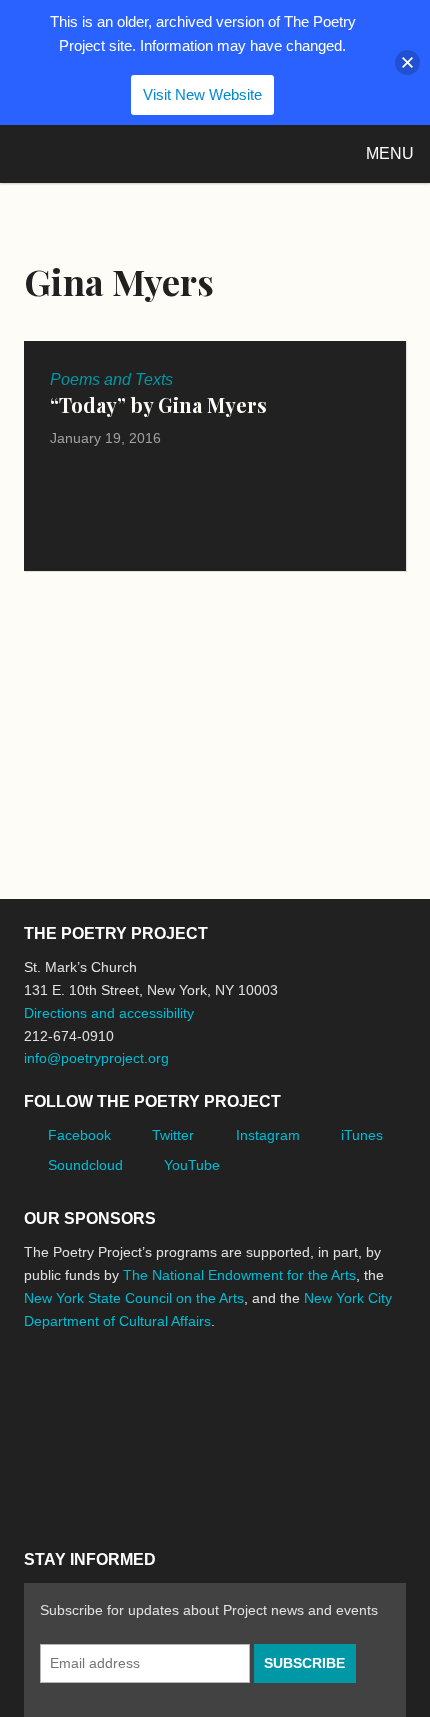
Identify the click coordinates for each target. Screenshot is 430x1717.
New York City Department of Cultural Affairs (80, 1481)
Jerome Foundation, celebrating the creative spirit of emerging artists (209, 1396)
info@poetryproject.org (96, 1058)
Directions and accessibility (109, 1013)
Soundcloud (85, 1165)
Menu (390, 153)
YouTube (192, 1165)
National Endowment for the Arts (79, 1395)
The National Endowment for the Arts (239, 1275)
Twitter (173, 1135)
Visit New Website (202, 94)
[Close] (407, 62)
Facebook (79, 1135)
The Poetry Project (109, 153)
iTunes (362, 1135)
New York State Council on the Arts (134, 1298)
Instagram (268, 1135)
